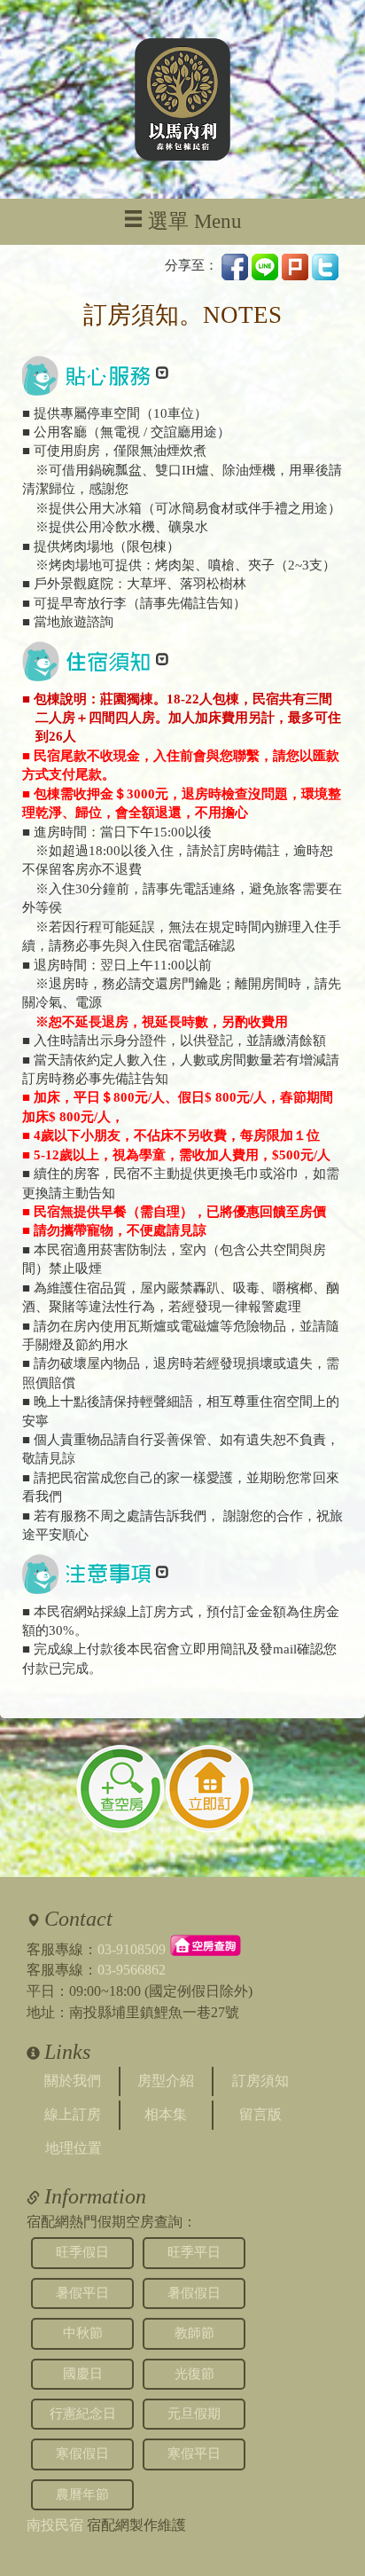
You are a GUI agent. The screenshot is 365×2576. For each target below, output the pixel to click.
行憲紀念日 (83, 2414)
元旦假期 (194, 2414)
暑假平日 (82, 2293)
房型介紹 (166, 2081)
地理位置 (74, 2148)
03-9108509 (132, 1948)
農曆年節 (82, 2494)
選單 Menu (195, 221)
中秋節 (83, 2333)
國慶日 (83, 2374)
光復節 (194, 2374)
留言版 (260, 2114)
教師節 (194, 2333)
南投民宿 (55, 2525)
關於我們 (73, 2081)
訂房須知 (260, 2081)
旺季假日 (82, 2252)
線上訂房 (73, 2114)
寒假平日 (194, 2454)
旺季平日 (194, 2252)
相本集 (166, 2114)
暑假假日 (194, 2293)
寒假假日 (82, 2454)
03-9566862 (132, 1970)
